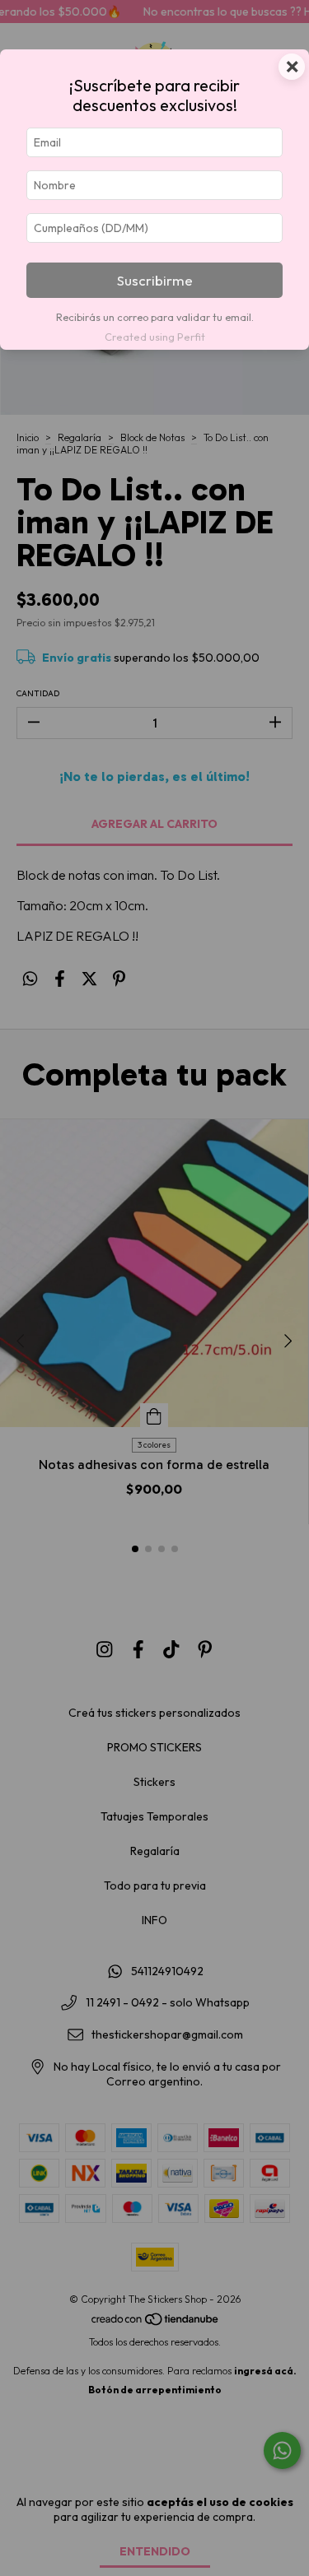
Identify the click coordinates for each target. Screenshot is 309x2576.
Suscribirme (155, 280)
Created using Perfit (155, 337)
